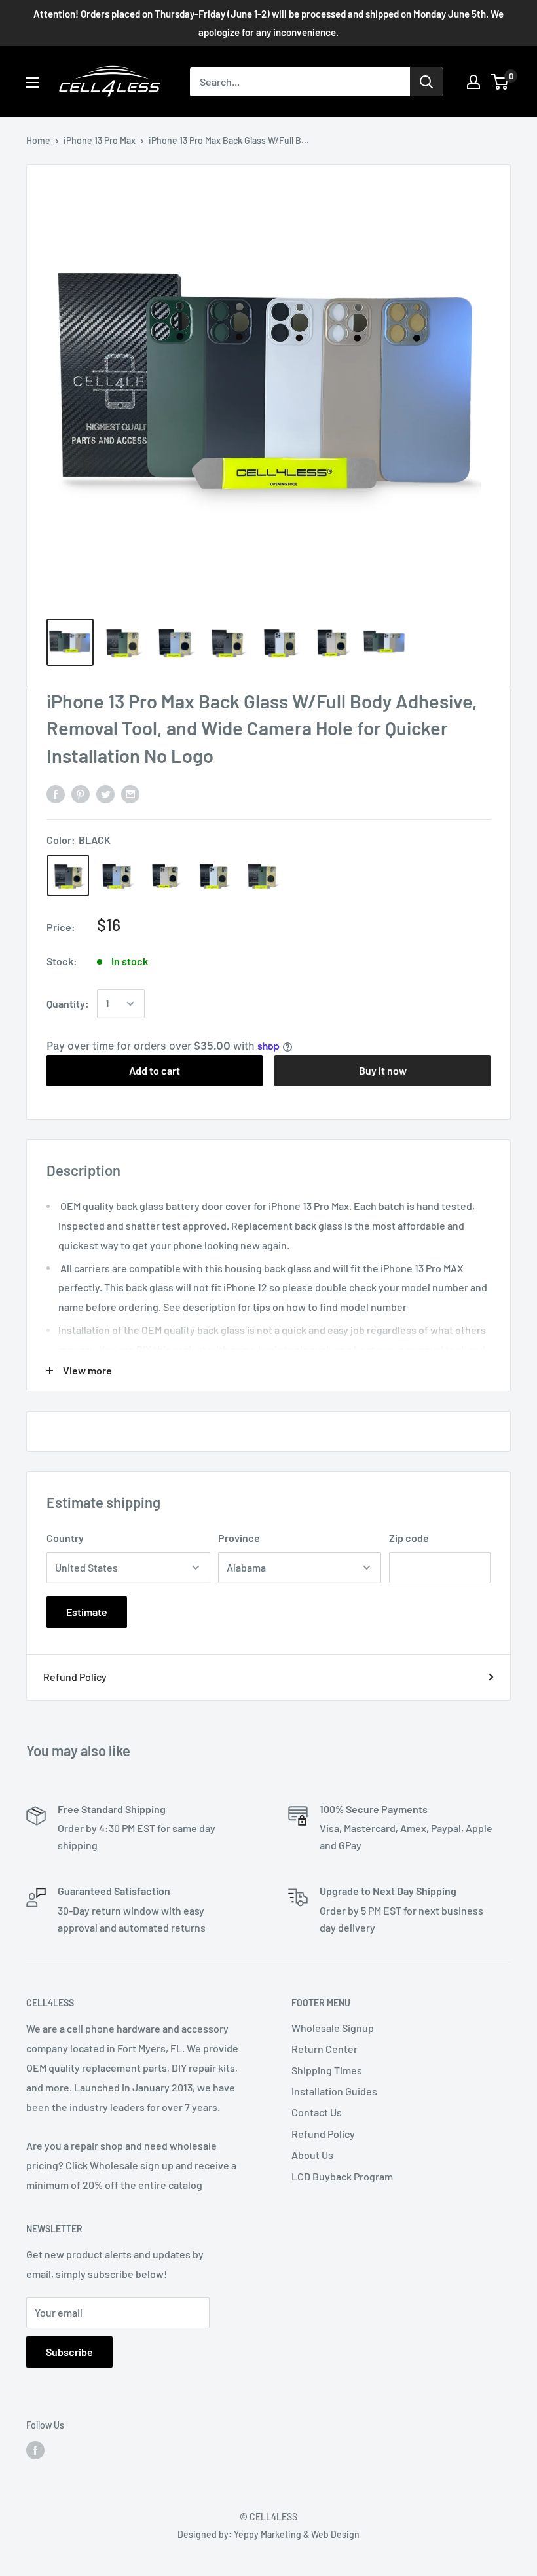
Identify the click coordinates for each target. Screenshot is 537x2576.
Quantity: (68, 1003)
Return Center (324, 2049)
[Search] (426, 82)
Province (239, 1538)
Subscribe (69, 2352)
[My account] (473, 82)
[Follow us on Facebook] (35, 2450)
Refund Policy (75, 1677)
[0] (500, 82)
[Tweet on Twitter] (105, 793)
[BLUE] (117, 875)
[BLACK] (68, 875)
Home (38, 140)
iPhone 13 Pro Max (100, 140)
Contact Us (317, 2112)
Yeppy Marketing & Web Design (297, 2534)
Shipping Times (327, 2070)
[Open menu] (33, 83)
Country (65, 1538)
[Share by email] (130, 793)
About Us (312, 2155)
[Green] (262, 875)
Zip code (409, 1538)
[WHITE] (213, 875)
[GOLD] (165, 875)
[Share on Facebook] (56, 793)
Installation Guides (334, 2091)
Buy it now (383, 1070)
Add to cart (155, 1070)
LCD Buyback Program (342, 2176)
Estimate (87, 1612)
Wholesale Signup (333, 2028)
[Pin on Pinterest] (81, 793)
